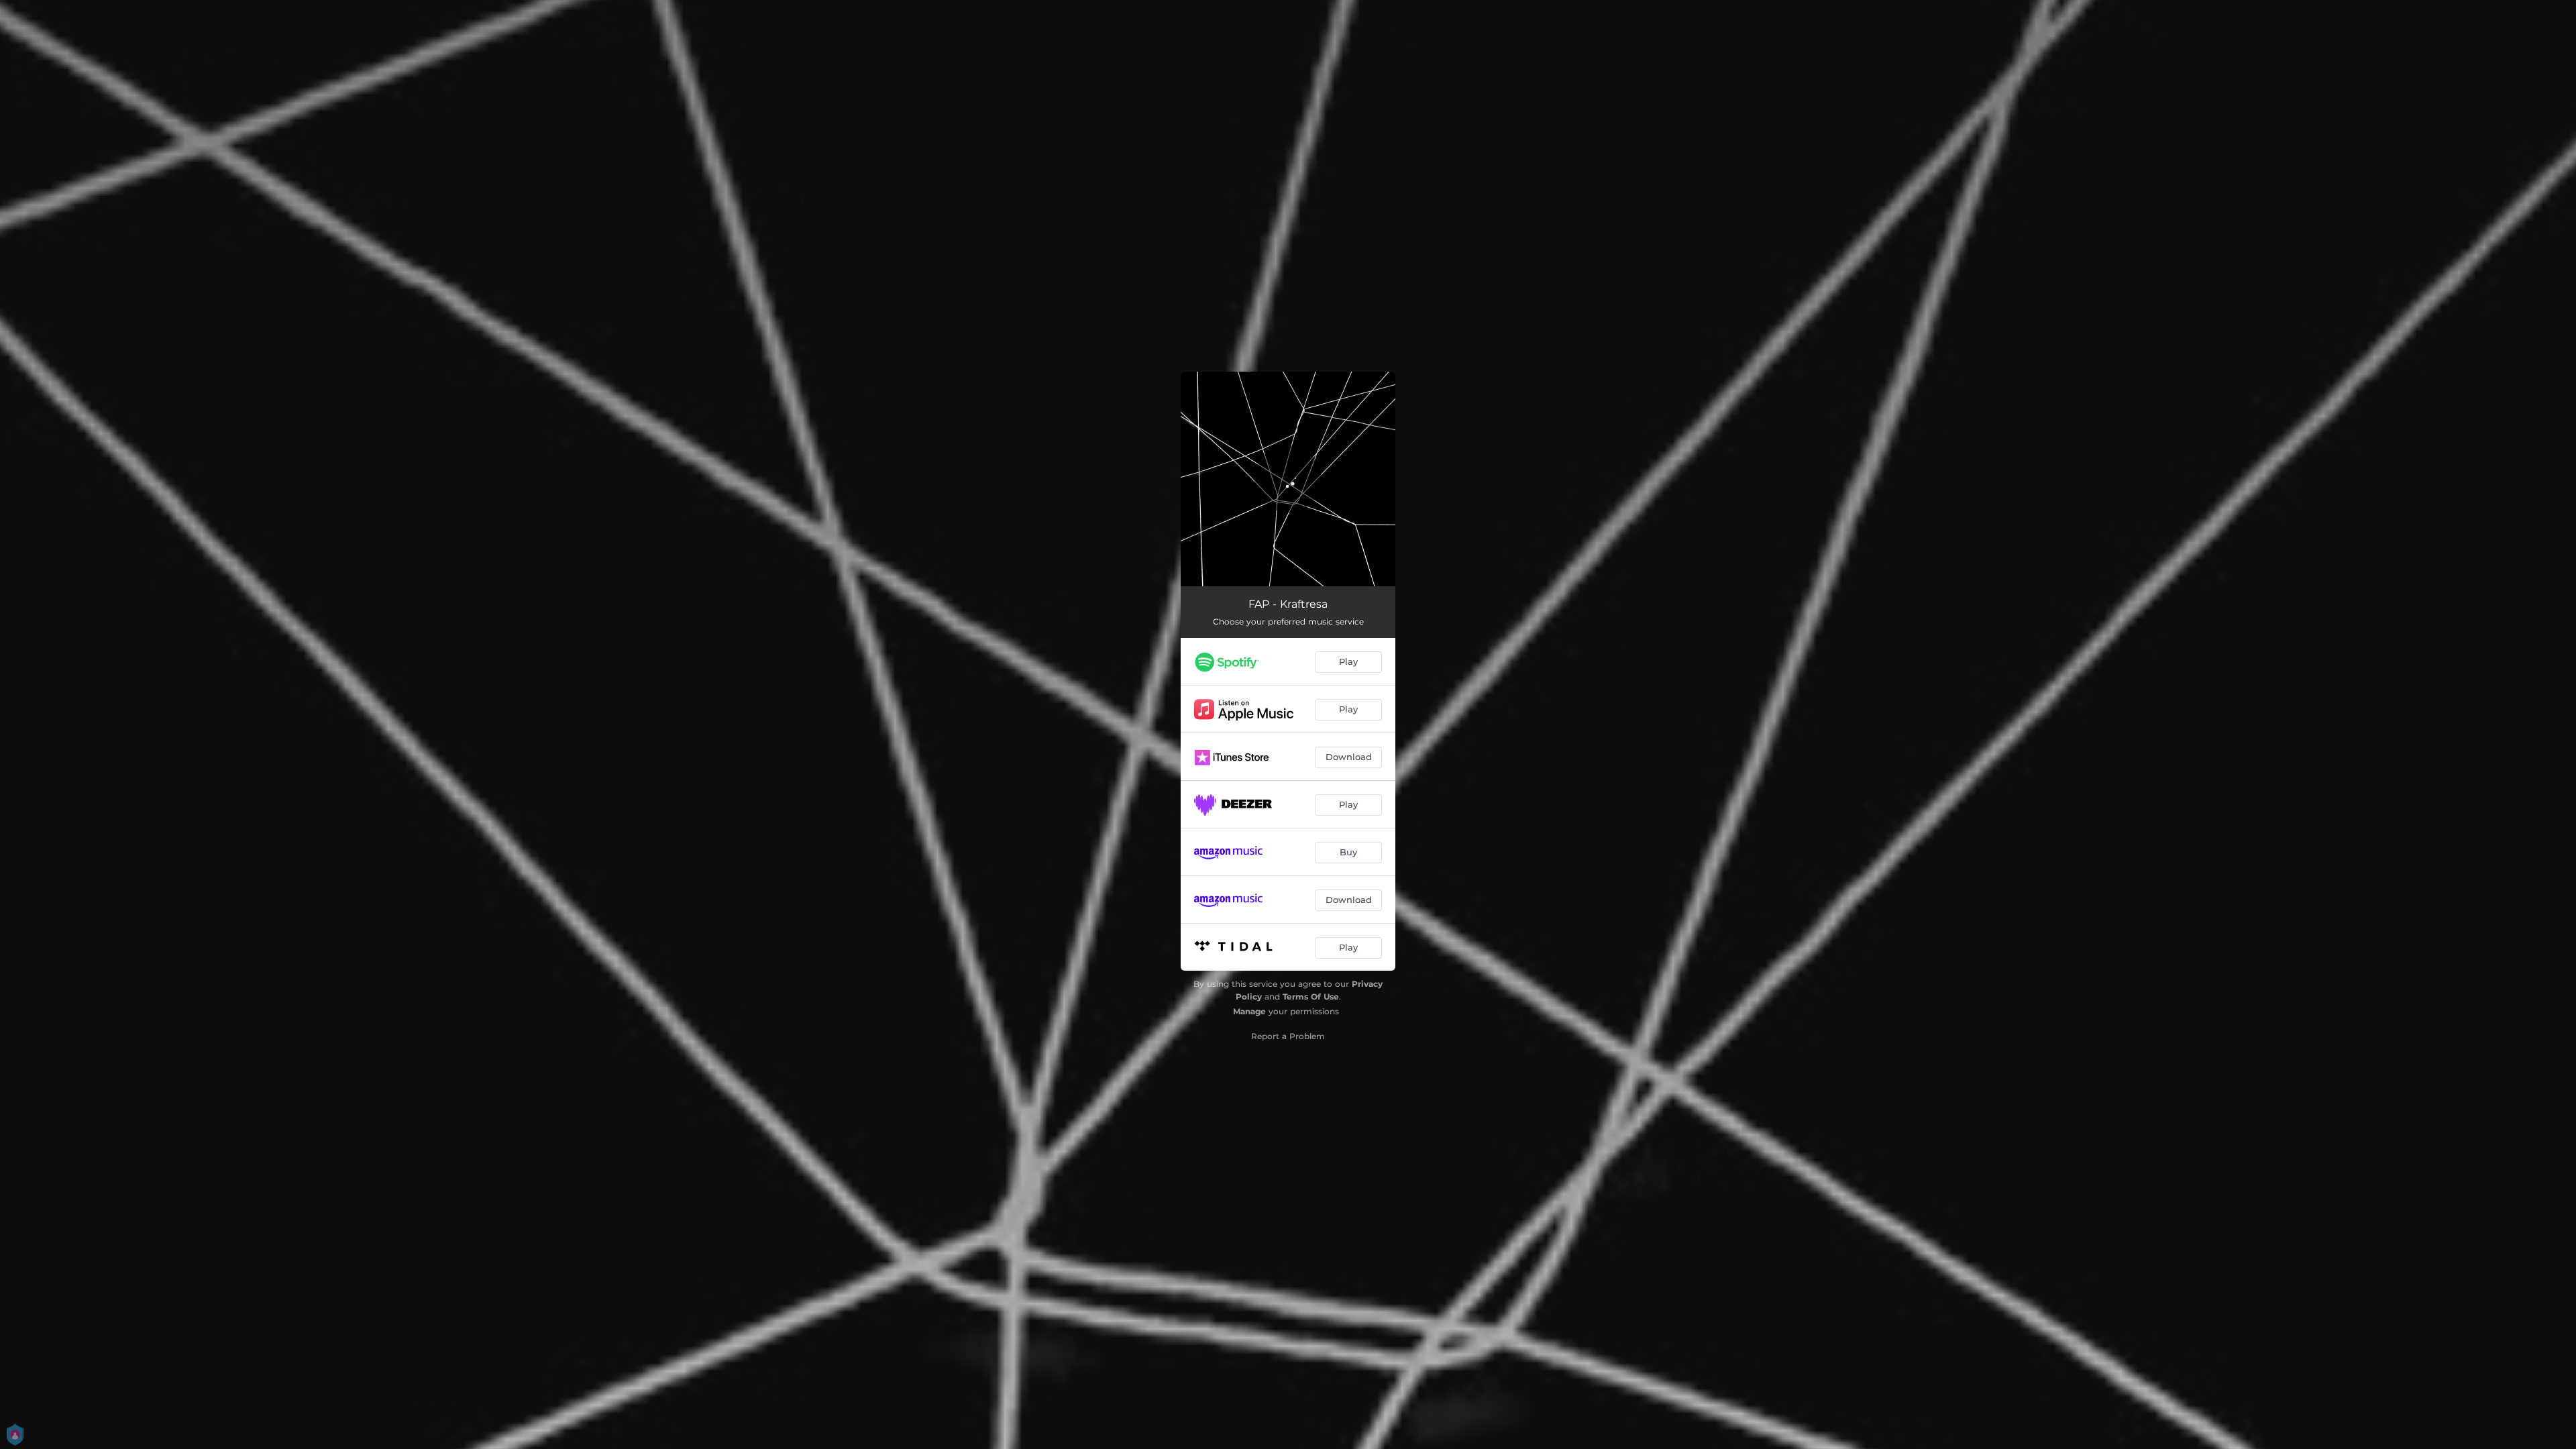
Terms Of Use (1311, 997)
